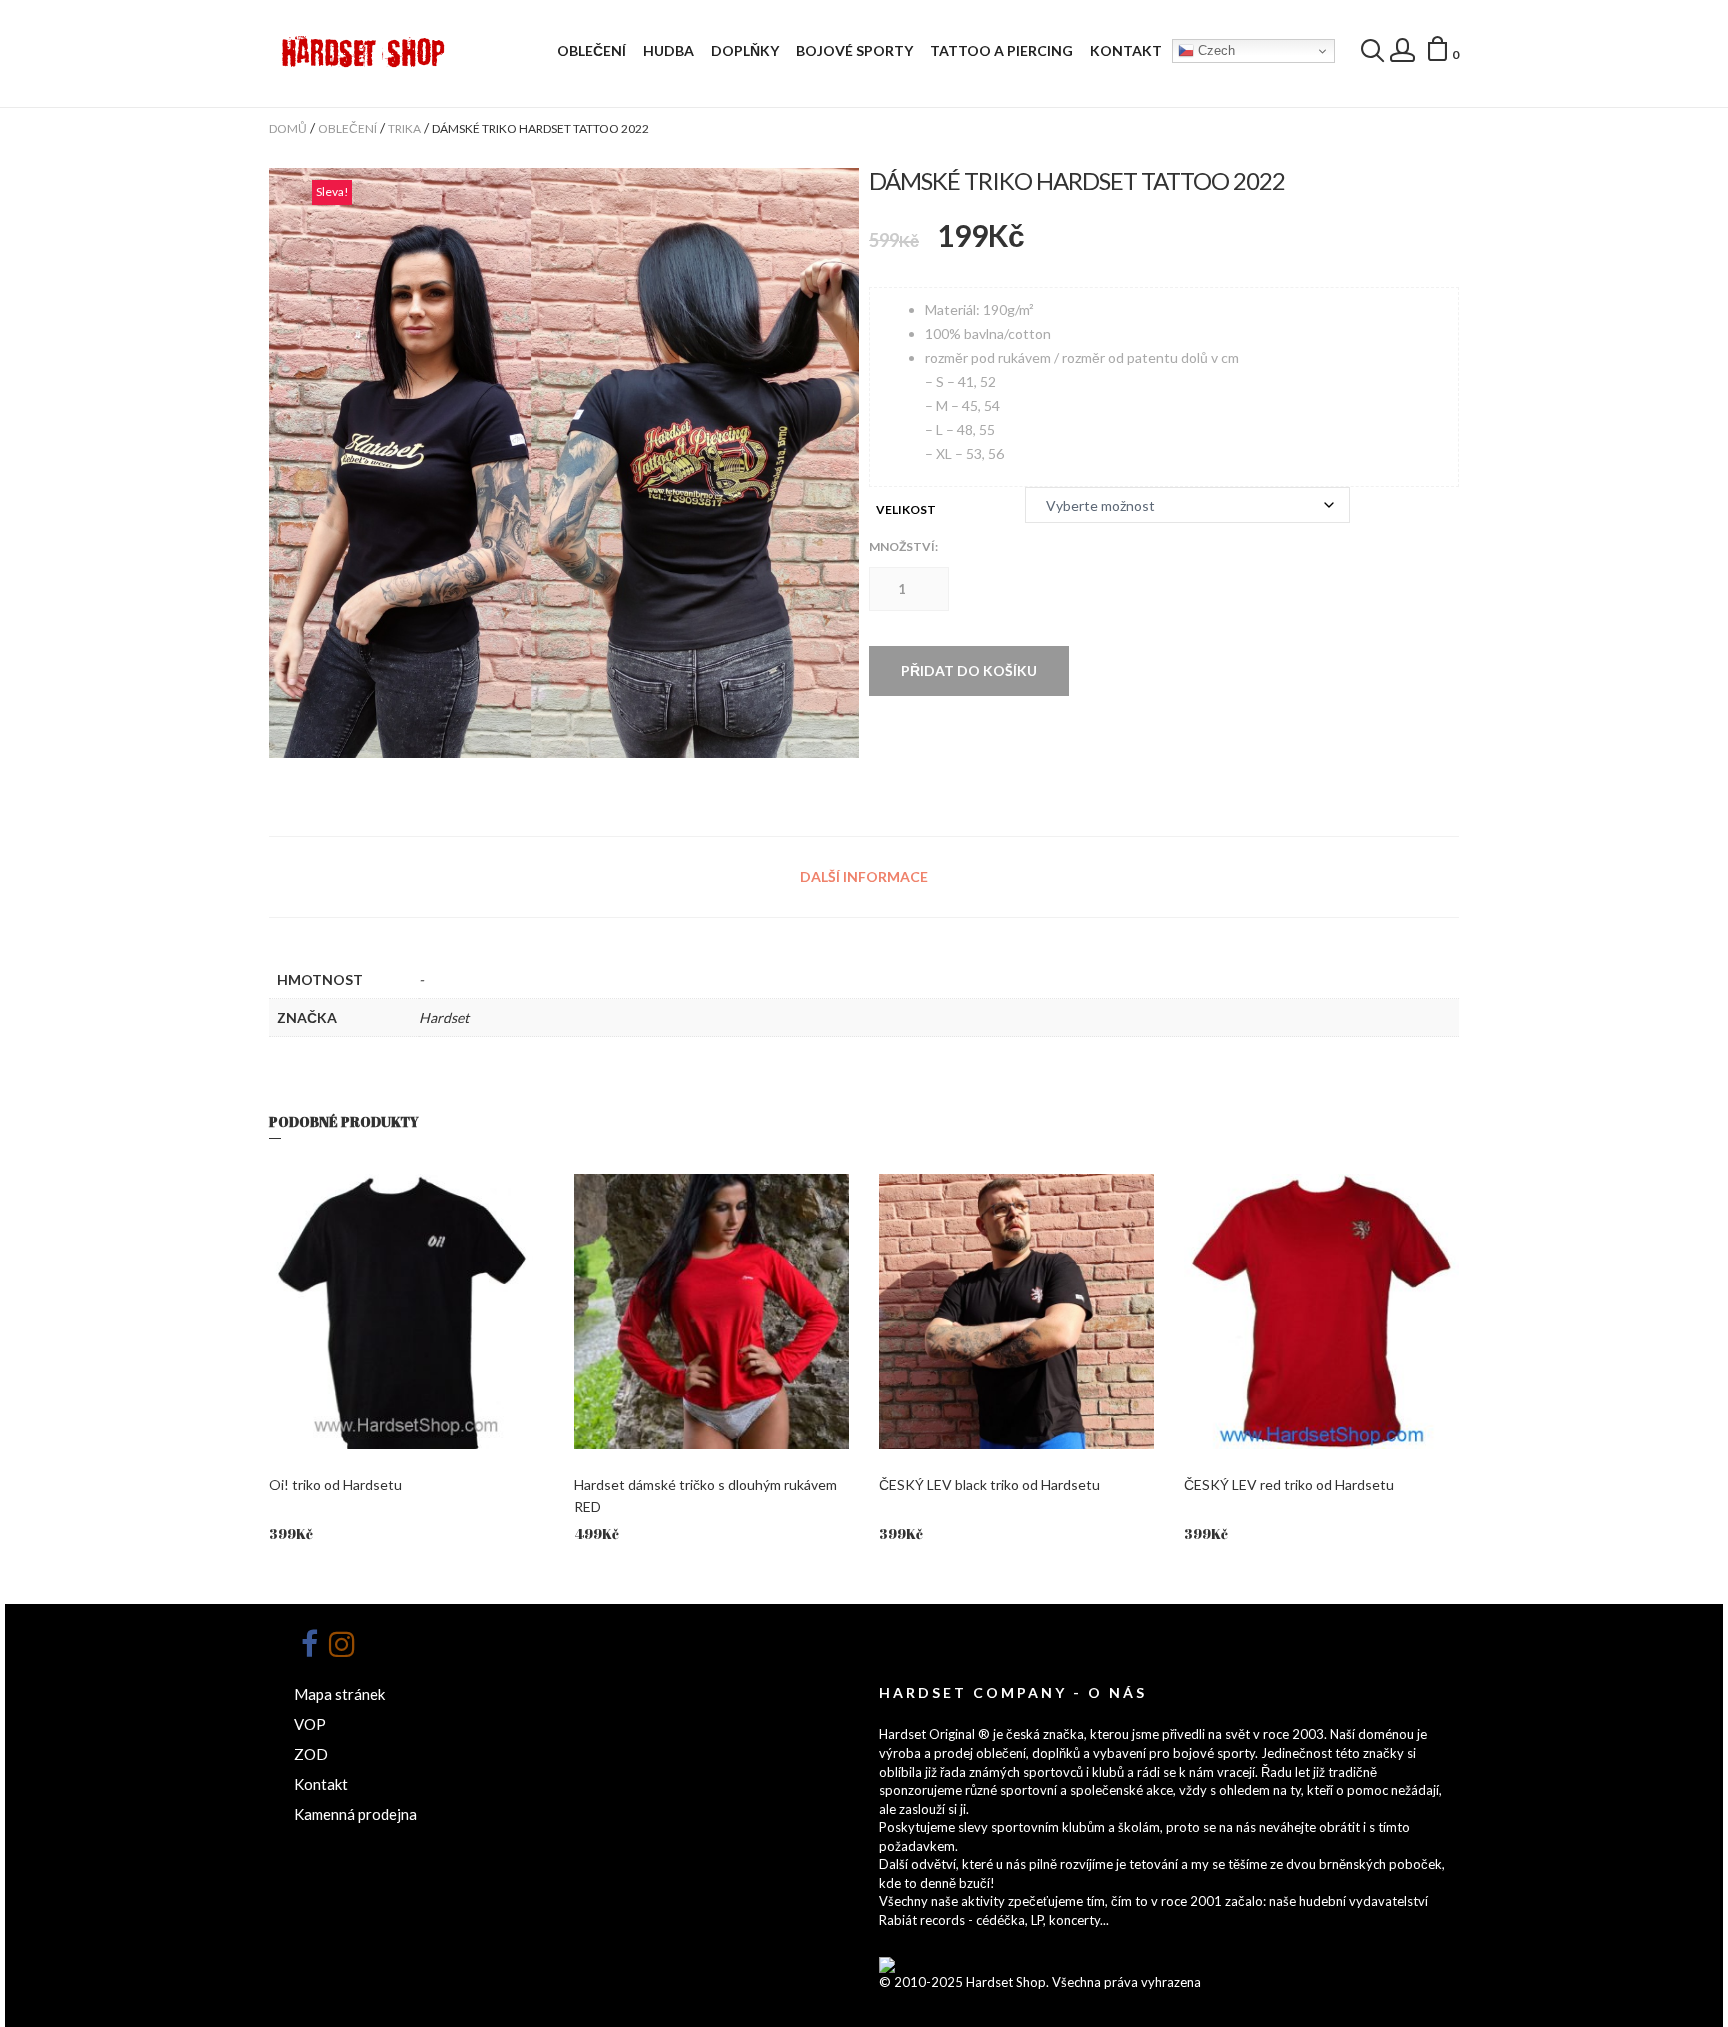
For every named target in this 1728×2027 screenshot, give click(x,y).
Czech (1214, 50)
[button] (1442, 52)
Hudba (668, 50)
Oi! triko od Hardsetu (335, 1484)
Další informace (864, 876)
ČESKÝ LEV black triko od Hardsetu (989, 1484)
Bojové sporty (854, 50)
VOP (310, 1724)
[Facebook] (309, 1644)
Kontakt (1126, 50)
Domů (288, 128)
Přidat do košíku (969, 670)
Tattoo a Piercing (1001, 50)
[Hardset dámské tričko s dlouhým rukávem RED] (711, 1311)
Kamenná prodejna (355, 1814)
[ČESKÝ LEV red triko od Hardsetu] (1321, 1311)
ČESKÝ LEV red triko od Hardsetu (1289, 1484)
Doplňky (745, 50)
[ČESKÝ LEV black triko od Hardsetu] (1016, 1311)
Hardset (444, 1017)
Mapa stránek (339, 1694)
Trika (404, 128)
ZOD (311, 1754)
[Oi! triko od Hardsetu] (406, 1311)
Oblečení (591, 50)
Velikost (906, 509)
